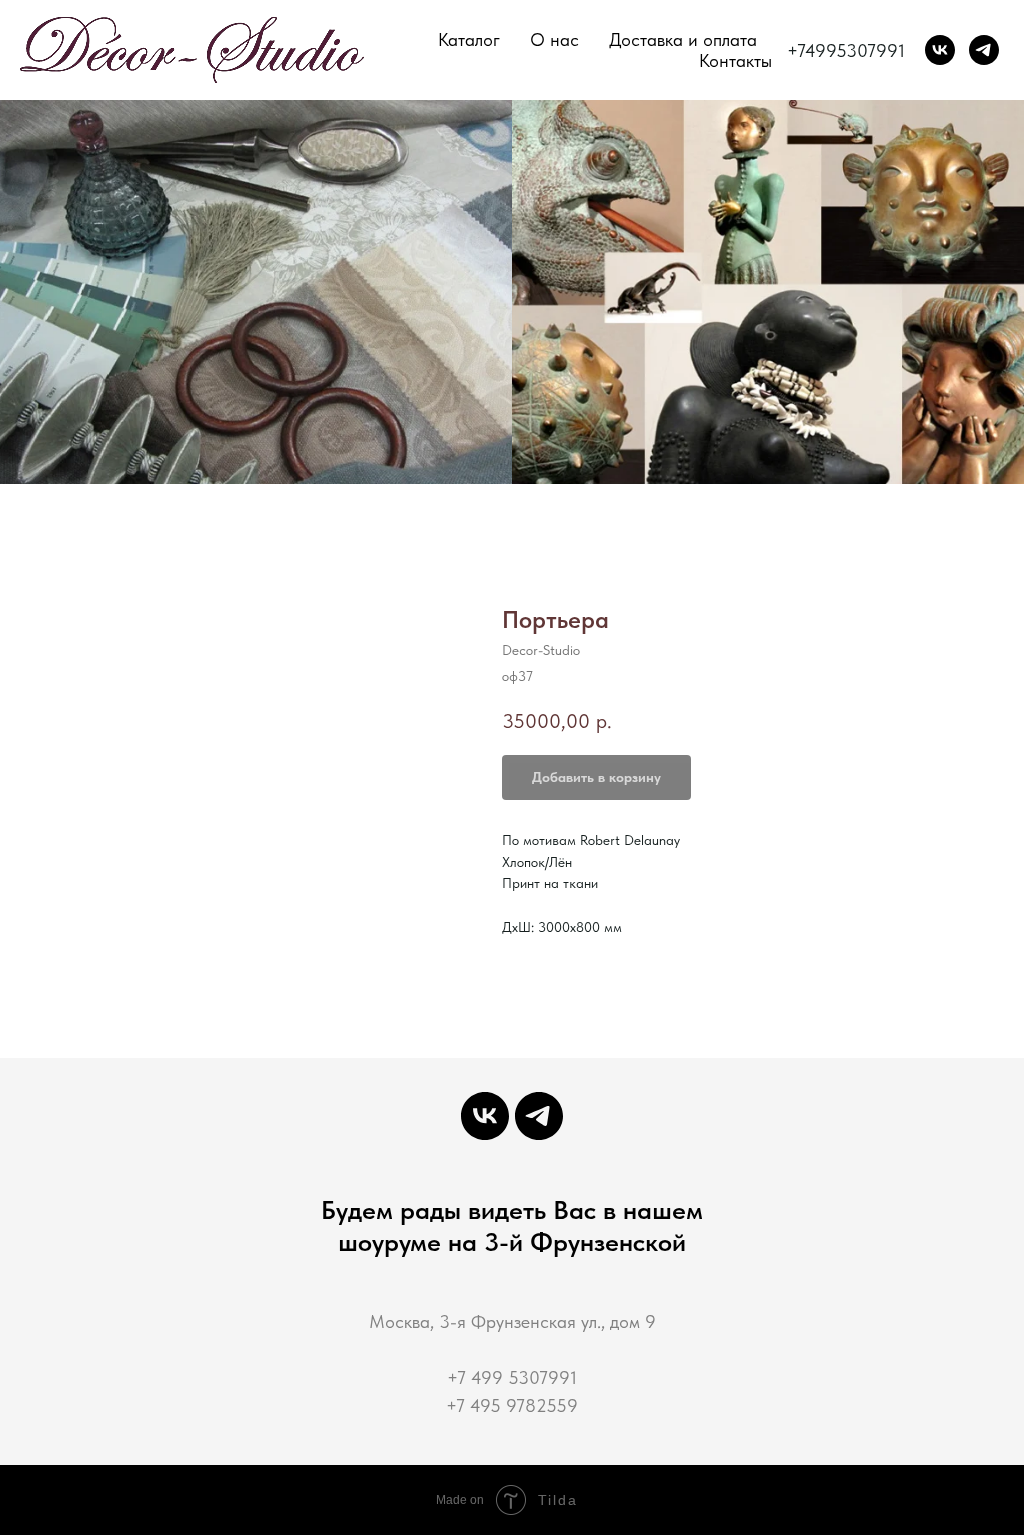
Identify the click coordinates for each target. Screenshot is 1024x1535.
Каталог (469, 39)
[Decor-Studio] (984, 50)
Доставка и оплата (683, 39)
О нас (554, 39)
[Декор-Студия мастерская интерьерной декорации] (940, 50)
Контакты (735, 60)
